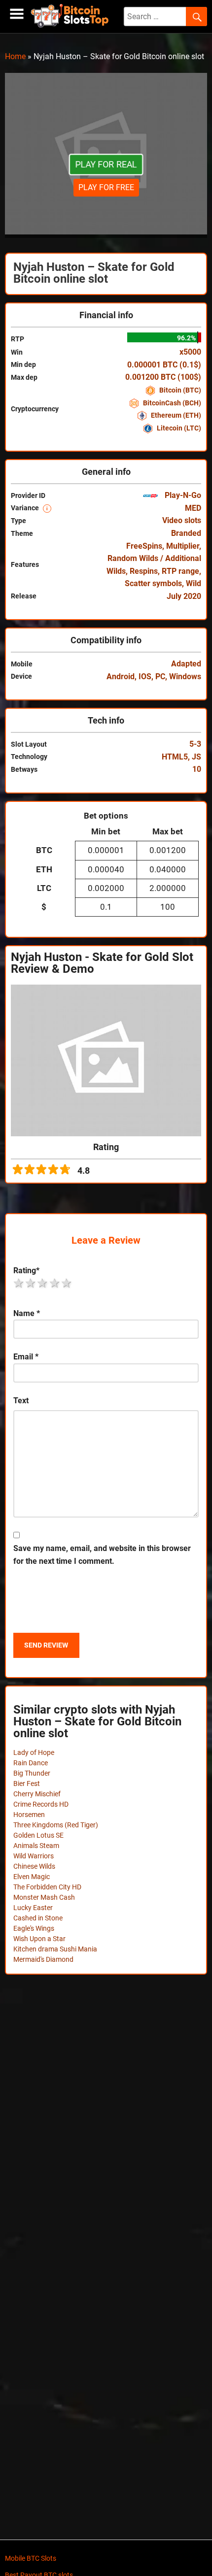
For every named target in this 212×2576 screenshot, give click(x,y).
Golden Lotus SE (38, 1835)
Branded (186, 533)
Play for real (106, 164)
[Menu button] (17, 14)
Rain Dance (31, 1763)
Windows (185, 677)
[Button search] (196, 17)
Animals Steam (36, 1846)
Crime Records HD (41, 1804)
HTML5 (175, 757)
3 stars (43, 1283)
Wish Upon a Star (39, 1939)
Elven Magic (32, 1877)
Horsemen (29, 1815)
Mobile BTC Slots (31, 2558)
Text (21, 1401)
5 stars (67, 1283)
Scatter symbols (153, 583)
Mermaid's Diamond (43, 1959)
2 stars (31, 1283)
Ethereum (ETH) (175, 415)
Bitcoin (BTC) (179, 390)
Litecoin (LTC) (178, 428)
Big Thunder (32, 1773)
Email (26, 1357)
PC (160, 677)
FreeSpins (144, 546)
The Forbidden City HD (47, 1887)
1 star (19, 1283)
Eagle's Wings (34, 1928)
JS (196, 757)
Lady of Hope (34, 1752)
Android (121, 677)
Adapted (186, 664)
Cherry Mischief (37, 1794)
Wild (194, 583)
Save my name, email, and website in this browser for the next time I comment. (102, 1555)
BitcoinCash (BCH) (171, 403)
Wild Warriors (34, 1856)
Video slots (182, 520)
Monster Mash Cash (44, 1897)
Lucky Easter (33, 1908)
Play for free (106, 187)
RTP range (180, 571)
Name (27, 1313)
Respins (144, 571)
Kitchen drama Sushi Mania (55, 1949)
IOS (145, 677)
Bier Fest (27, 1783)
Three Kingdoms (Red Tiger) (56, 1825)
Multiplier (183, 546)
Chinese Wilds (34, 1866)
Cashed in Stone (38, 1918)
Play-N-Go (182, 495)
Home (15, 56)
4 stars (55, 1283)
